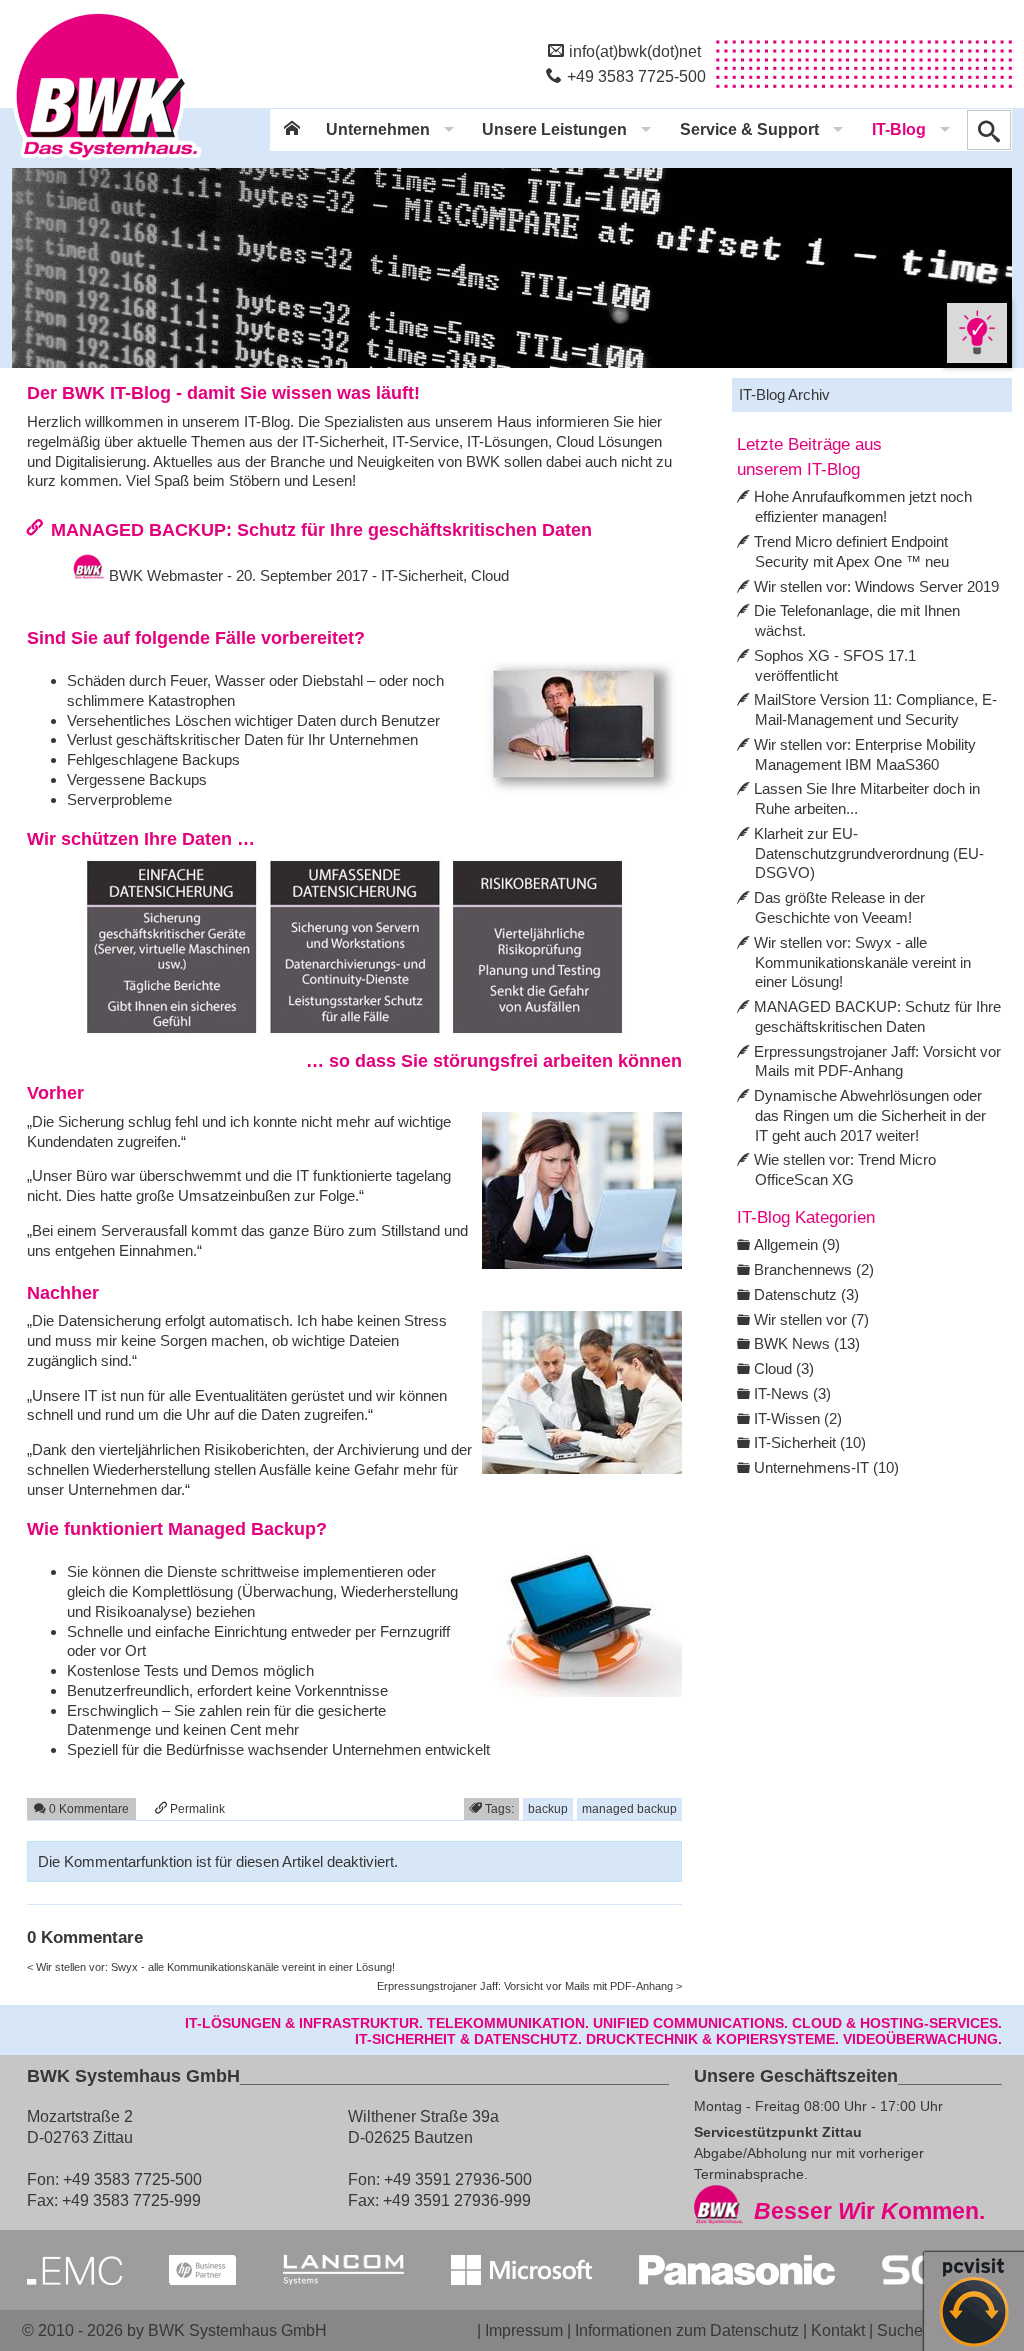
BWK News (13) (807, 1343)
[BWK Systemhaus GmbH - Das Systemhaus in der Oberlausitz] (107, 161)
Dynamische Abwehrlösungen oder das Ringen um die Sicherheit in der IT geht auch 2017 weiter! (870, 1115)
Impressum (524, 2330)
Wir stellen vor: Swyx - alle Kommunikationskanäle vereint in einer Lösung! (862, 962)
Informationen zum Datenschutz (687, 2330)
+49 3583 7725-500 (636, 76)
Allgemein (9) (797, 1244)
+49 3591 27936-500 (458, 2179)
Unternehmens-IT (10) (826, 1467)
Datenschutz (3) (806, 1294)
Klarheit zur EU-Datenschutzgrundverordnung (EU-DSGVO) (869, 853)
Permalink (196, 1808)
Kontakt (838, 2330)
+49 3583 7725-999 (131, 2200)
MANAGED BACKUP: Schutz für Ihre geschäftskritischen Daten (321, 529)
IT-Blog (899, 129)
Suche (900, 2330)
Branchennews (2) (814, 1269)
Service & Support (749, 129)
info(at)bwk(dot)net (635, 51)
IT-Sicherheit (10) (810, 1442)
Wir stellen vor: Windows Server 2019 (876, 586)
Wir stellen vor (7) (811, 1319)
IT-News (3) (792, 1393)
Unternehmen (378, 129)
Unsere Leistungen (554, 129)
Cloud (490, 575)
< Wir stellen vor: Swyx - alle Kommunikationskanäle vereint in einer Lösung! (211, 1967)
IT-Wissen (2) (798, 1418)
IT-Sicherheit (422, 575)
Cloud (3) (784, 1368)
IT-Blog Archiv (784, 394)
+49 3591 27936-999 (457, 2200)
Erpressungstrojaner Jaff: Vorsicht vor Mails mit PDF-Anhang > (529, 1986)
